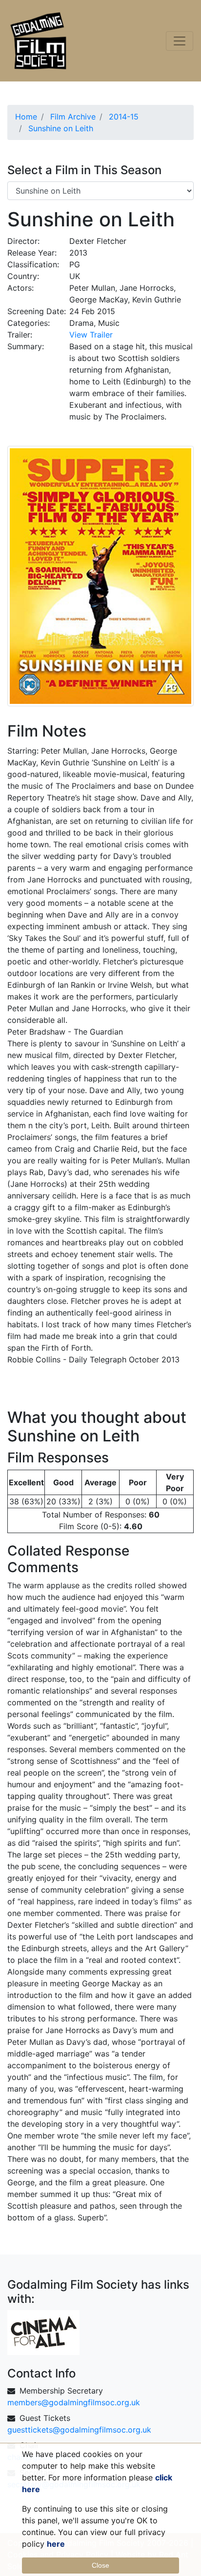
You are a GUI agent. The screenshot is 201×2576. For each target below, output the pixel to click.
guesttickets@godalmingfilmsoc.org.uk (79, 2430)
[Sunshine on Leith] (100, 575)
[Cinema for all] (43, 2332)
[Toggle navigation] (180, 41)
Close (100, 2565)
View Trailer (91, 335)
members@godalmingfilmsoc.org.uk (74, 2402)
